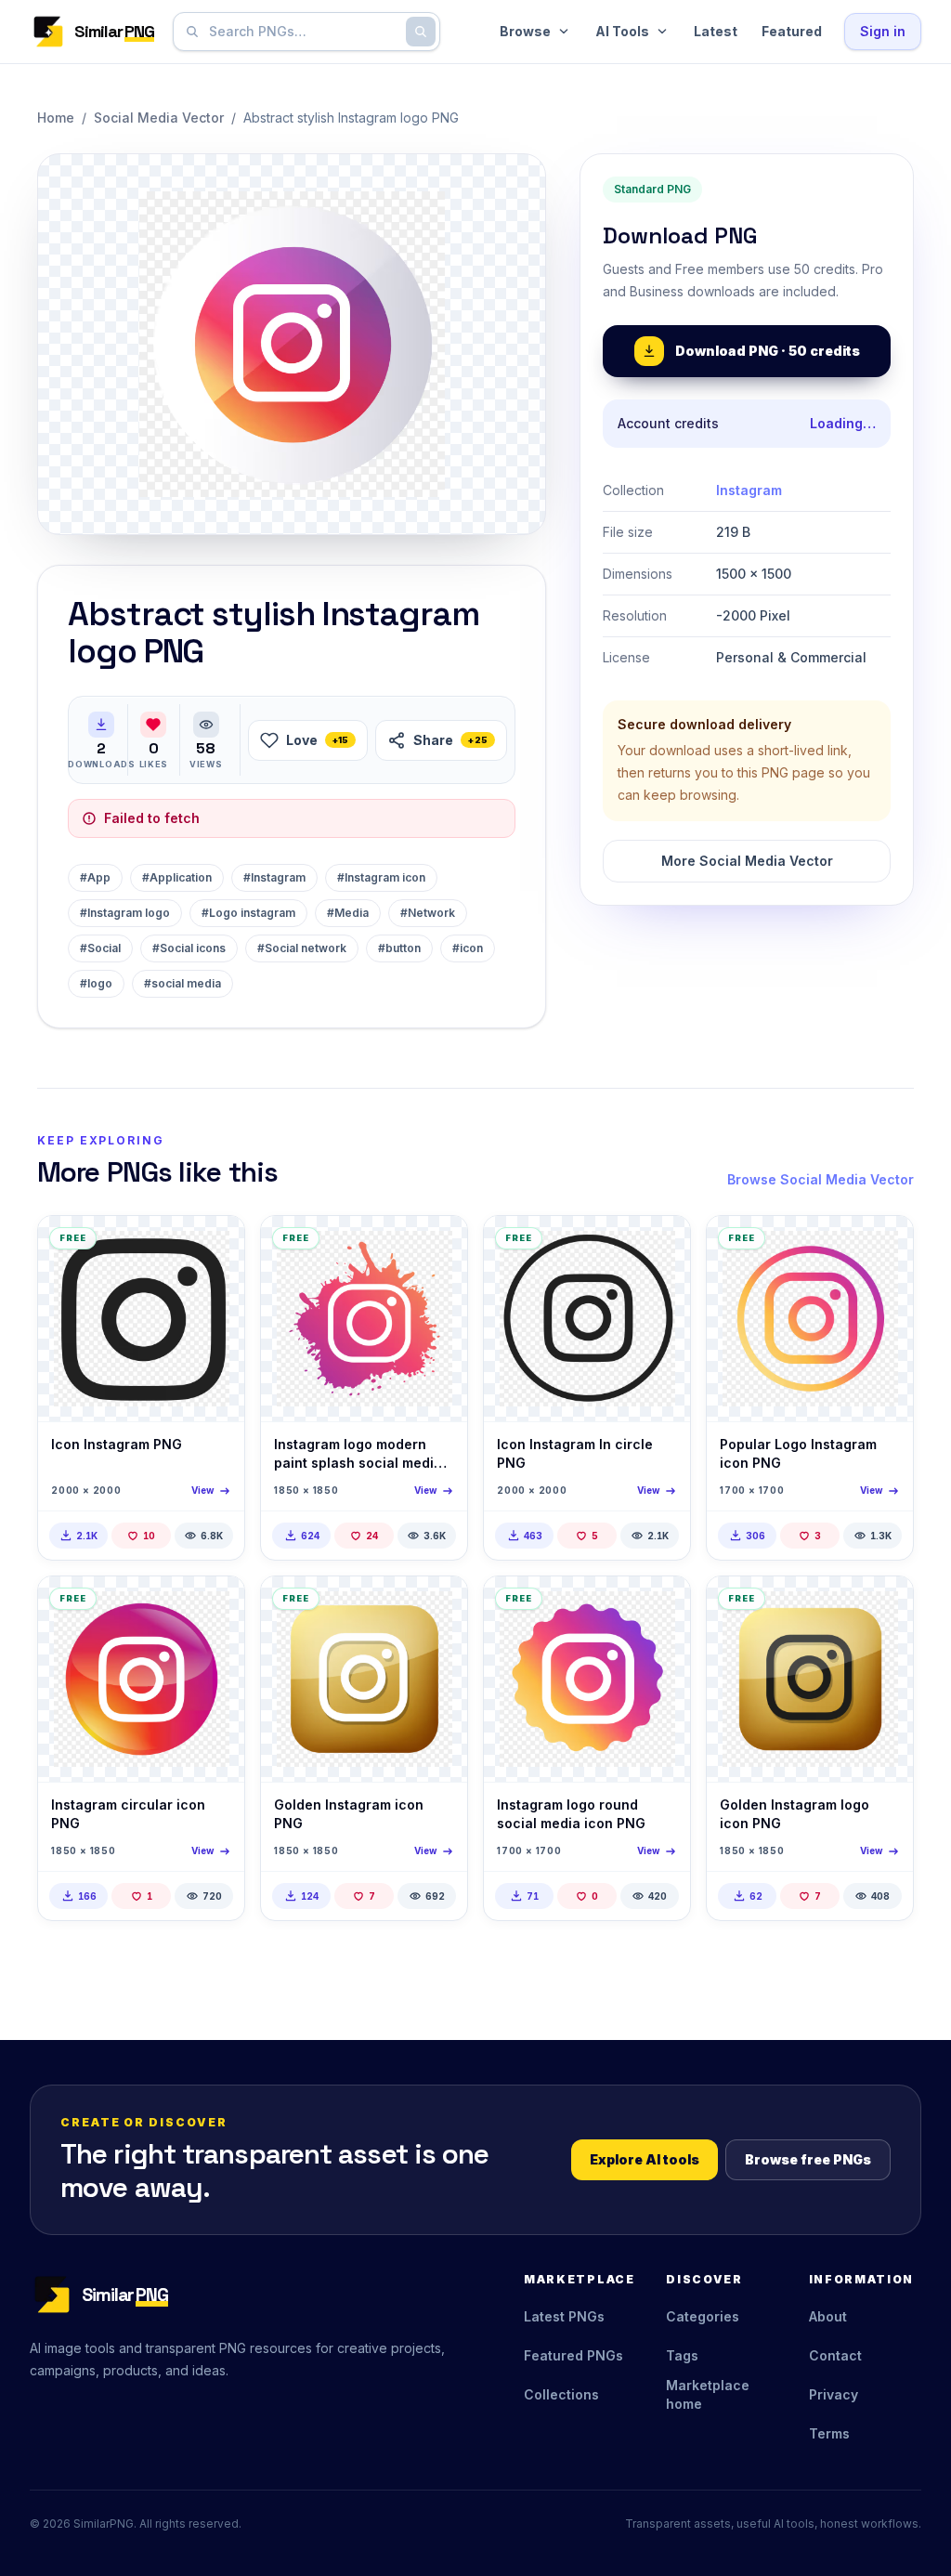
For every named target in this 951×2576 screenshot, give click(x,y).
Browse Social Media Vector (821, 1179)
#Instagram (274, 877)
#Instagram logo (125, 913)
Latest (716, 31)
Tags (682, 2355)
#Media (348, 913)
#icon (468, 948)
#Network (428, 913)
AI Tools (622, 31)
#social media (182, 983)
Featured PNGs (573, 2355)
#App (95, 877)
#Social (100, 948)
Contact (835, 2355)
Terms (829, 2433)
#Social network (302, 948)
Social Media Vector (159, 118)
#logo (96, 983)
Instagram (749, 490)
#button (399, 948)
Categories (703, 2316)
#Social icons (189, 948)
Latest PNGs (564, 2316)
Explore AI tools (645, 2159)
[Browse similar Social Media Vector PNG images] (215, 1246)
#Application (177, 877)
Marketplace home (708, 2394)
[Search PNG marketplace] (421, 32)
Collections (561, 2394)
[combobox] (303, 32)
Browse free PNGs (808, 2159)
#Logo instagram (248, 913)
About (828, 2316)
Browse (525, 31)
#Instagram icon (381, 877)
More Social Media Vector (747, 861)
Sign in (883, 31)
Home (56, 118)
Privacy (834, 2394)
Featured (792, 31)
